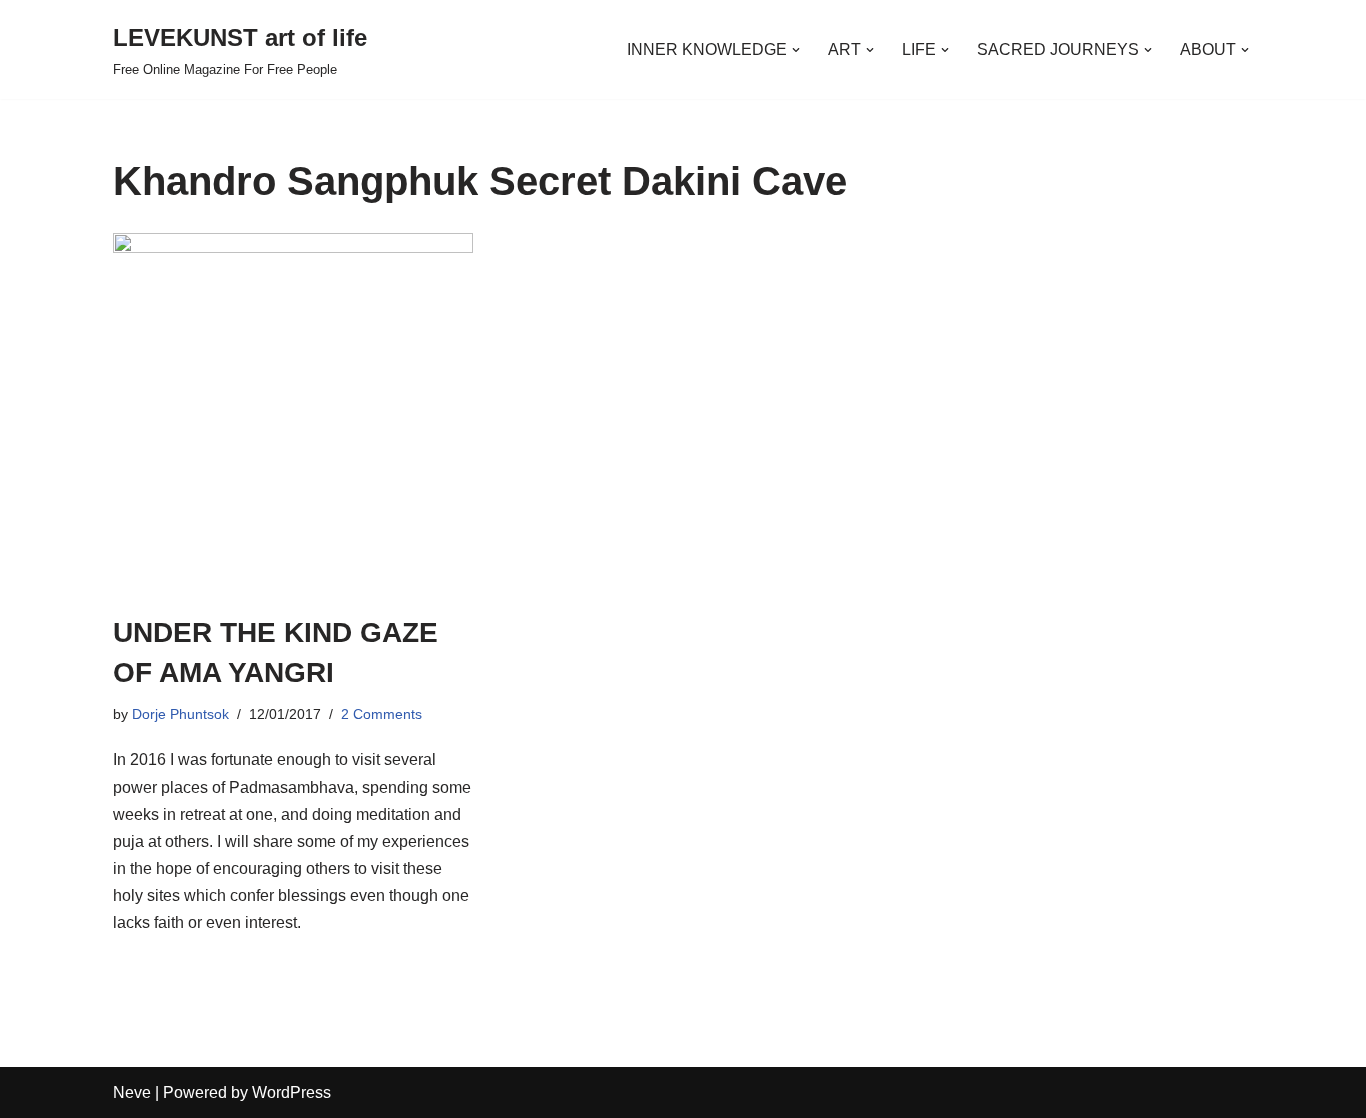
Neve (132, 1092)
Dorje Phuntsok (180, 714)
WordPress (291, 1092)
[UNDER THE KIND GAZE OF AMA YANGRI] (293, 413)
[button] (796, 50)
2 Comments (381, 714)
